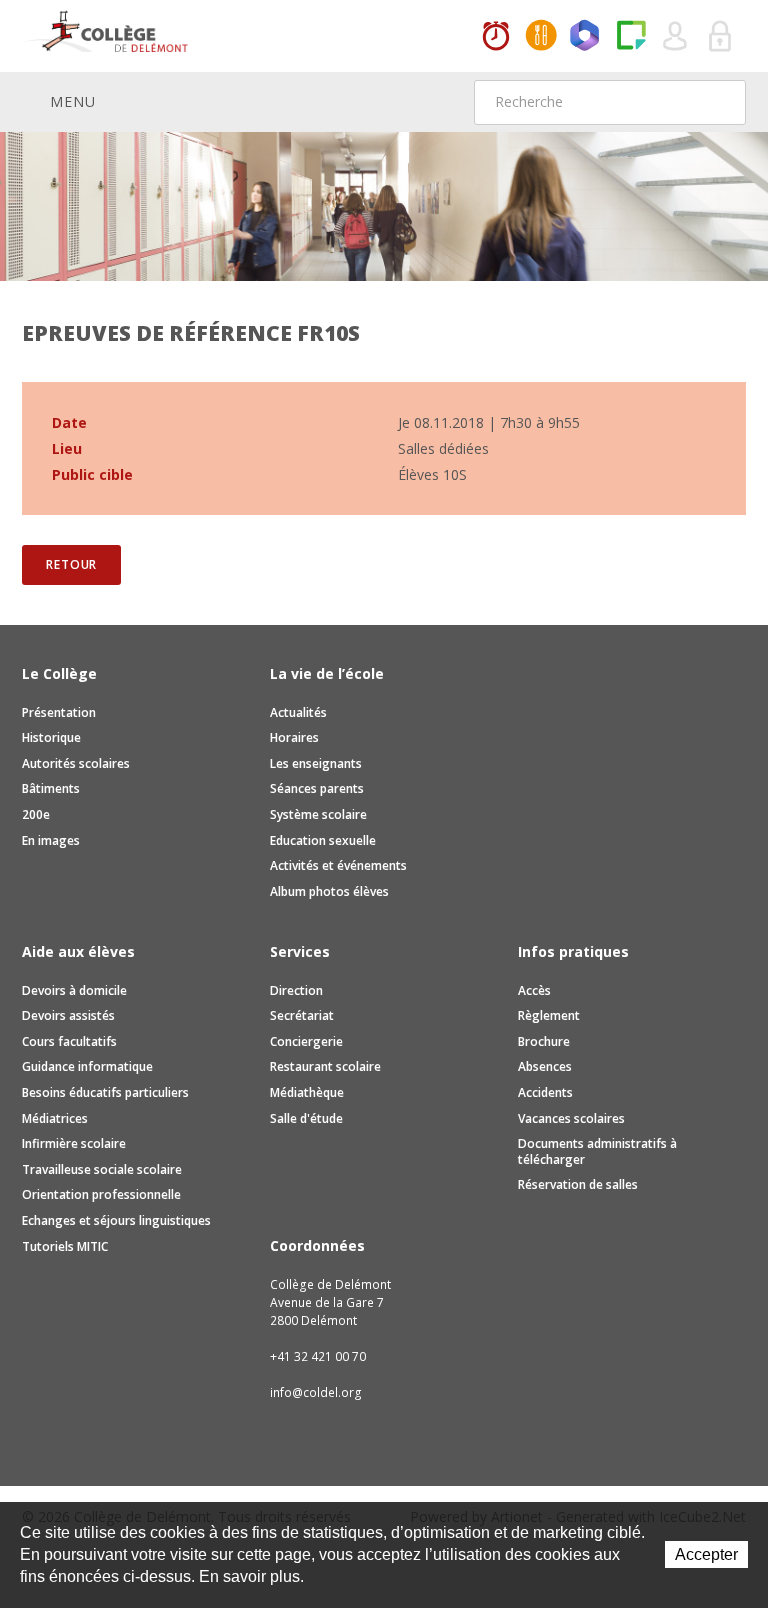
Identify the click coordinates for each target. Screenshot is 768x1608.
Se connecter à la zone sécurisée (721, 37)
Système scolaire (318, 814)
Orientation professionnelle (101, 1194)
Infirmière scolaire (74, 1143)
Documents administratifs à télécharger (597, 1151)
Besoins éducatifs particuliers (105, 1092)
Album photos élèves (329, 891)
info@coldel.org (316, 1392)
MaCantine (541, 37)
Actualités (298, 712)
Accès (534, 990)
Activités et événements (338, 865)
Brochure (544, 1041)
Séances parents (317, 788)
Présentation (59, 712)
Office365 (586, 37)
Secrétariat (302, 1015)
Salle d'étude (306, 1118)
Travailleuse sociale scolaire (102, 1169)
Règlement (549, 1015)
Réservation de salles (578, 1184)
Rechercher (718, 102)
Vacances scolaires (571, 1118)
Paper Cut (631, 37)
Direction (296, 990)
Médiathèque (307, 1092)
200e (36, 814)
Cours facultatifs (69, 1041)
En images (51, 840)
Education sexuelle (323, 840)
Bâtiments (51, 788)
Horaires (496, 37)
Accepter (706, 1554)
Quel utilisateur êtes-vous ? (676, 37)
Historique (51, 737)
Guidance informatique (87, 1066)
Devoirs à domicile (74, 990)
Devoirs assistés (68, 1015)
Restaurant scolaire (325, 1066)
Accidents (545, 1092)
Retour (71, 564)
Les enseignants (316, 763)
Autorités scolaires (76, 763)
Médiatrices (55, 1118)
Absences (545, 1066)
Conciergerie (306, 1041)
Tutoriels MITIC (65, 1246)
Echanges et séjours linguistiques (116, 1220)
